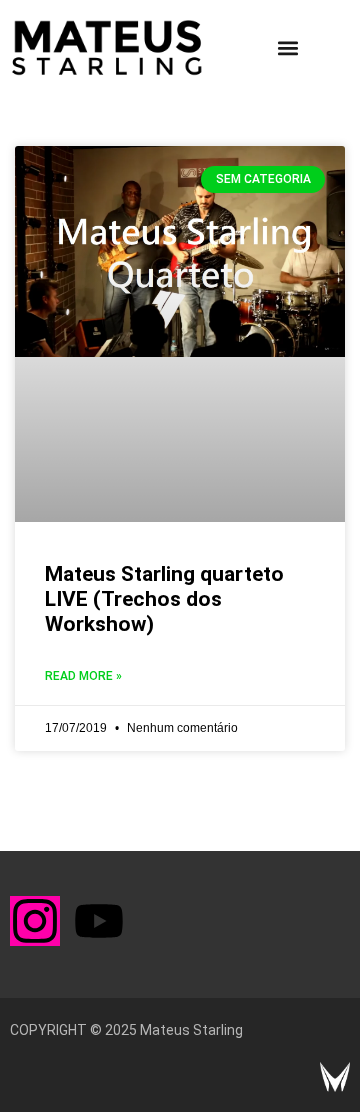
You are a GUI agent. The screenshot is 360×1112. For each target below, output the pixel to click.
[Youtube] (99, 921)
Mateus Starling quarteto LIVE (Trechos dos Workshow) (164, 599)
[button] (288, 48)
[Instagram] (35, 921)
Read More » (83, 676)
